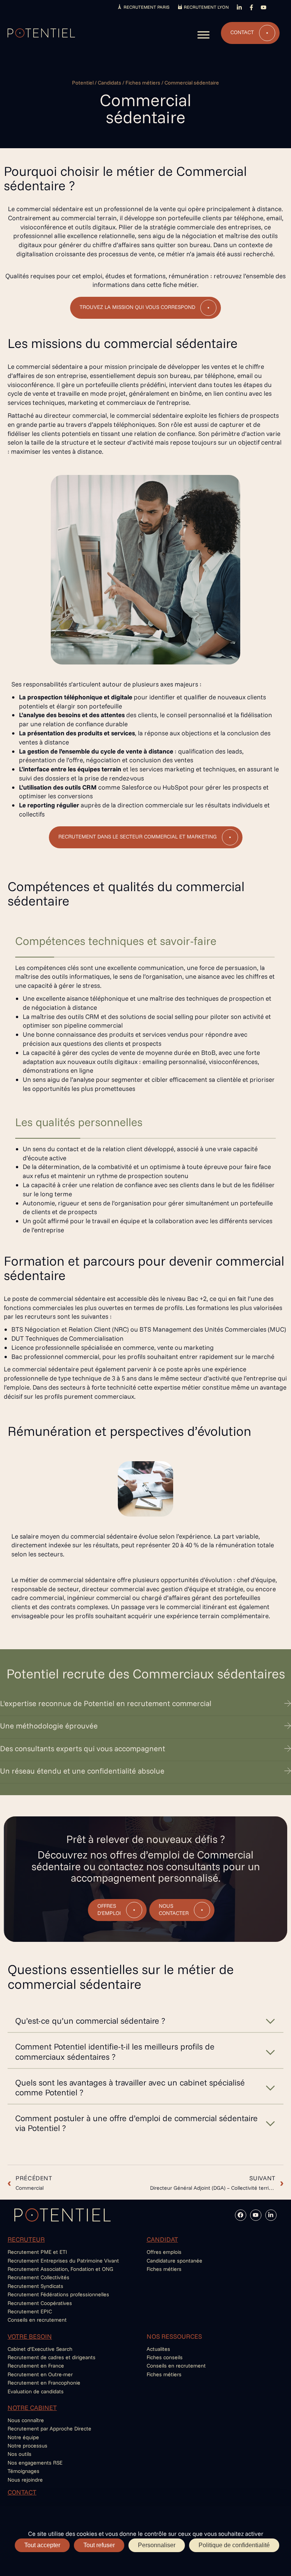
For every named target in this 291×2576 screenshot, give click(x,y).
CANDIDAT (162, 2239)
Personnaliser (157, 2545)
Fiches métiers (143, 83)
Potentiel (83, 83)
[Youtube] (256, 2215)
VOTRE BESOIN (30, 2336)
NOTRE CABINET (32, 2408)
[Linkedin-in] (271, 2215)
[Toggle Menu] (203, 35)
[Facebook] (241, 2215)
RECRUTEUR (26, 2239)
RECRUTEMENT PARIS (146, 7)
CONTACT (22, 2492)
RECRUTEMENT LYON (206, 7)
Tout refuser (99, 2545)
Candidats (110, 83)
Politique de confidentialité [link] (234, 2545)
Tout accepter (42, 2545)
